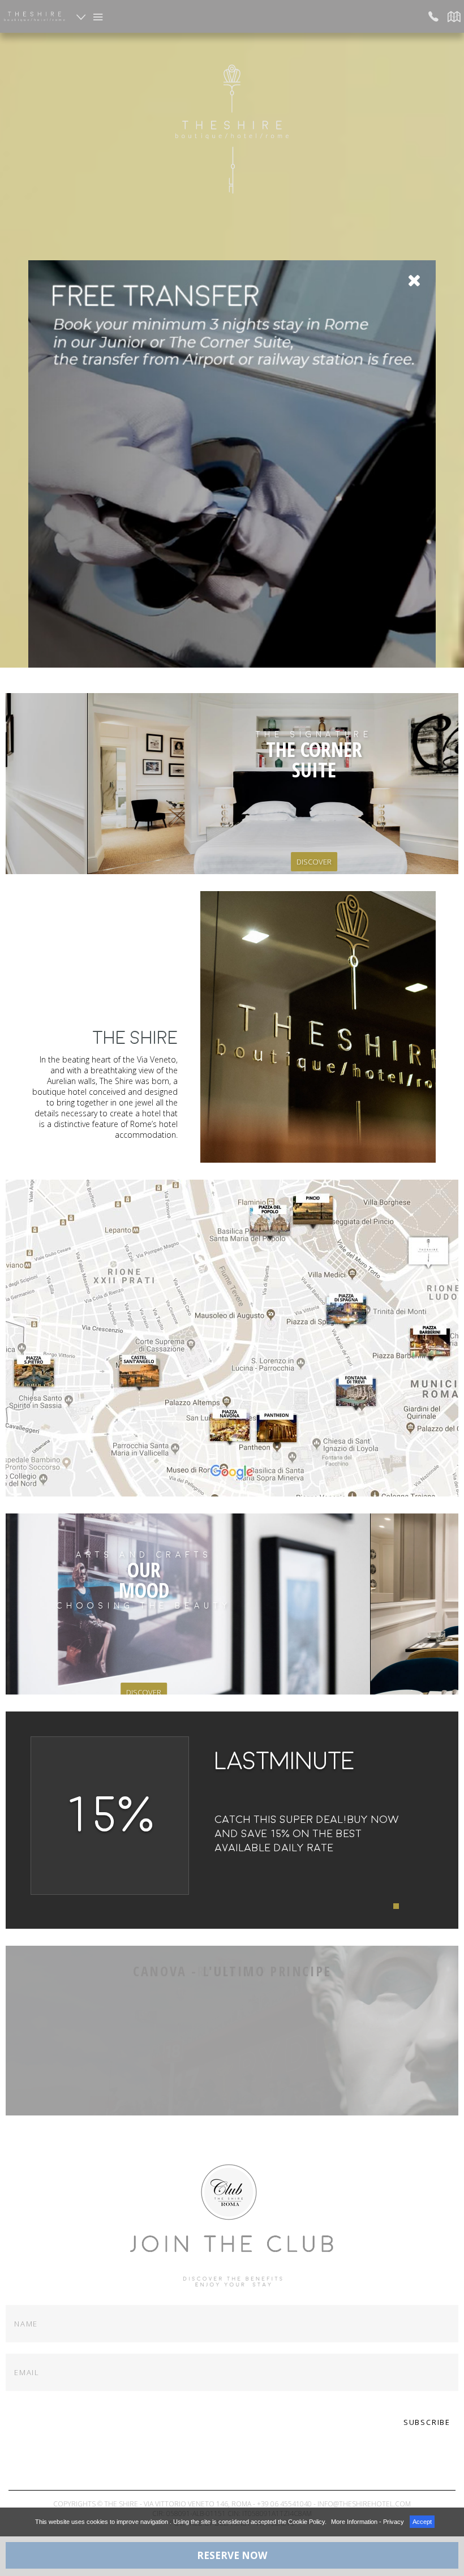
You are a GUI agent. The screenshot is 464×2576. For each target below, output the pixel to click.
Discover (272, 862)
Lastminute (285, 1761)
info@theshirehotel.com (364, 2504)
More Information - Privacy (368, 2522)
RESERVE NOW (232, 2555)
